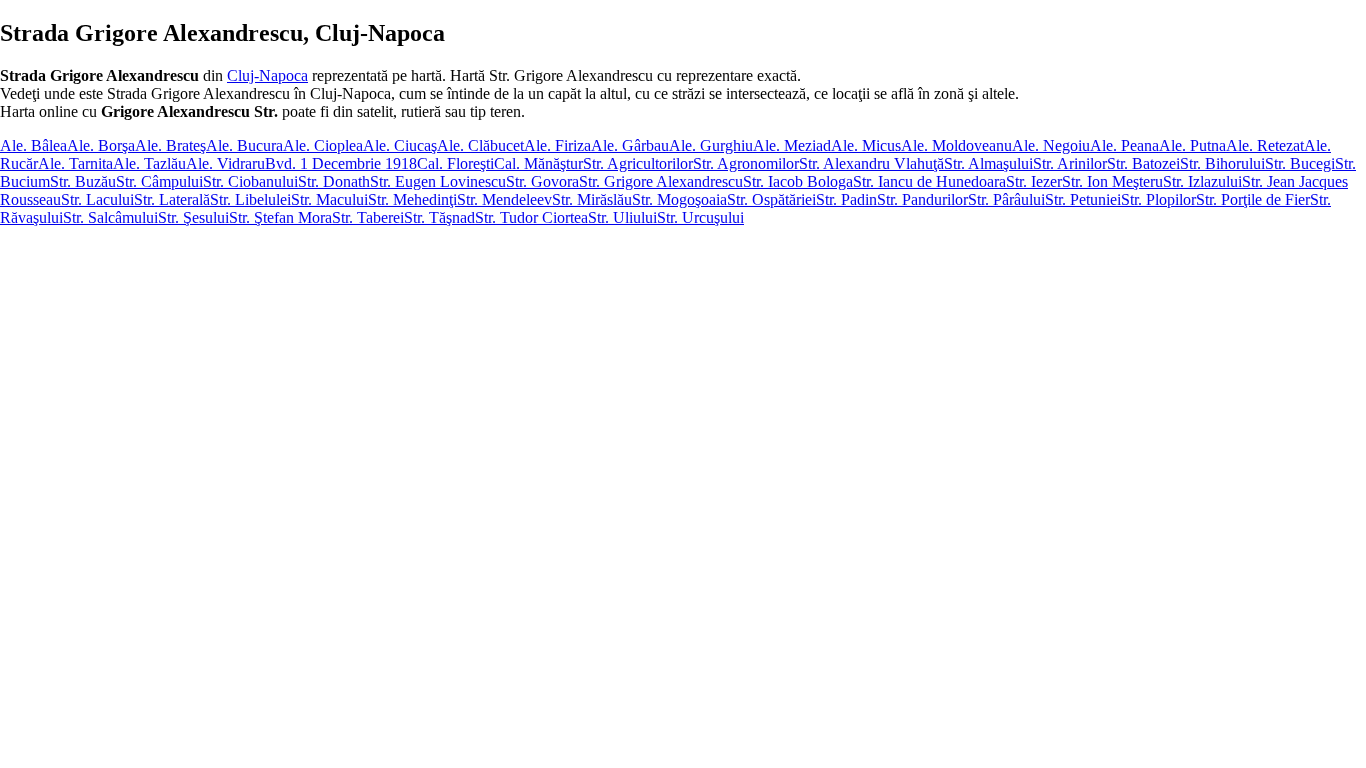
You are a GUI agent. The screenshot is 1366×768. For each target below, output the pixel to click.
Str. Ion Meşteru (1112, 181)
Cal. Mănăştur (538, 163)
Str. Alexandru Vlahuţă (871, 163)
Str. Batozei (1143, 163)
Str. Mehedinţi (412, 199)
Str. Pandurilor (922, 199)
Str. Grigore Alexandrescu (661, 181)
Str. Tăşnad (439, 217)
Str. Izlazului (1202, 181)
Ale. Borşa (101, 145)
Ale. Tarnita (75, 163)
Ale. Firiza (557, 145)
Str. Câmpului (159, 181)
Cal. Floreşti (455, 163)
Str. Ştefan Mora (280, 217)
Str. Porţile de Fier (1253, 199)
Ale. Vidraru (225, 163)
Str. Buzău (83, 181)
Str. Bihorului (1222, 163)
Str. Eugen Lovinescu (438, 181)
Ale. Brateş (170, 145)
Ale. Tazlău (149, 163)
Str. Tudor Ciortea (531, 217)
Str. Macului (329, 199)
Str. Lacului (97, 199)
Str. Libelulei (250, 199)
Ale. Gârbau (630, 145)
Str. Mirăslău (592, 199)
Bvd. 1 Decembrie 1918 (341, 163)
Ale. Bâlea (33, 145)
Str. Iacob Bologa (798, 181)
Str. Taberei (368, 217)
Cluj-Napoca (267, 75)
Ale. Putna (1192, 145)
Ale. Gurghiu (711, 145)
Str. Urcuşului (700, 217)
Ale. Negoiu (1051, 145)
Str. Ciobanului (250, 181)
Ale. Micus (866, 145)
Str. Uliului (622, 217)
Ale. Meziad (792, 145)
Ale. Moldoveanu (956, 145)
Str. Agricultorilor (638, 163)
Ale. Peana (1124, 145)
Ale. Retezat (1265, 145)
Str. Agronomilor (746, 163)
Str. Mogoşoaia (679, 199)
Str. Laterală (172, 199)
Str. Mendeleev (504, 199)
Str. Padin (846, 199)
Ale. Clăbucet (480, 145)
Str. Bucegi (1300, 163)
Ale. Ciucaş (400, 145)
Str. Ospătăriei (771, 199)
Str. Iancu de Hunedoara (929, 181)
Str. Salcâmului (110, 217)
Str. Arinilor (1070, 163)
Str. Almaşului (988, 163)
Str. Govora (542, 181)
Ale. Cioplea (323, 145)
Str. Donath (334, 181)
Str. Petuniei (1083, 199)
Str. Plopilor (1158, 199)
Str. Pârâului (1006, 199)
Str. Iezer (1034, 181)
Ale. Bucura (244, 145)
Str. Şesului (193, 217)
